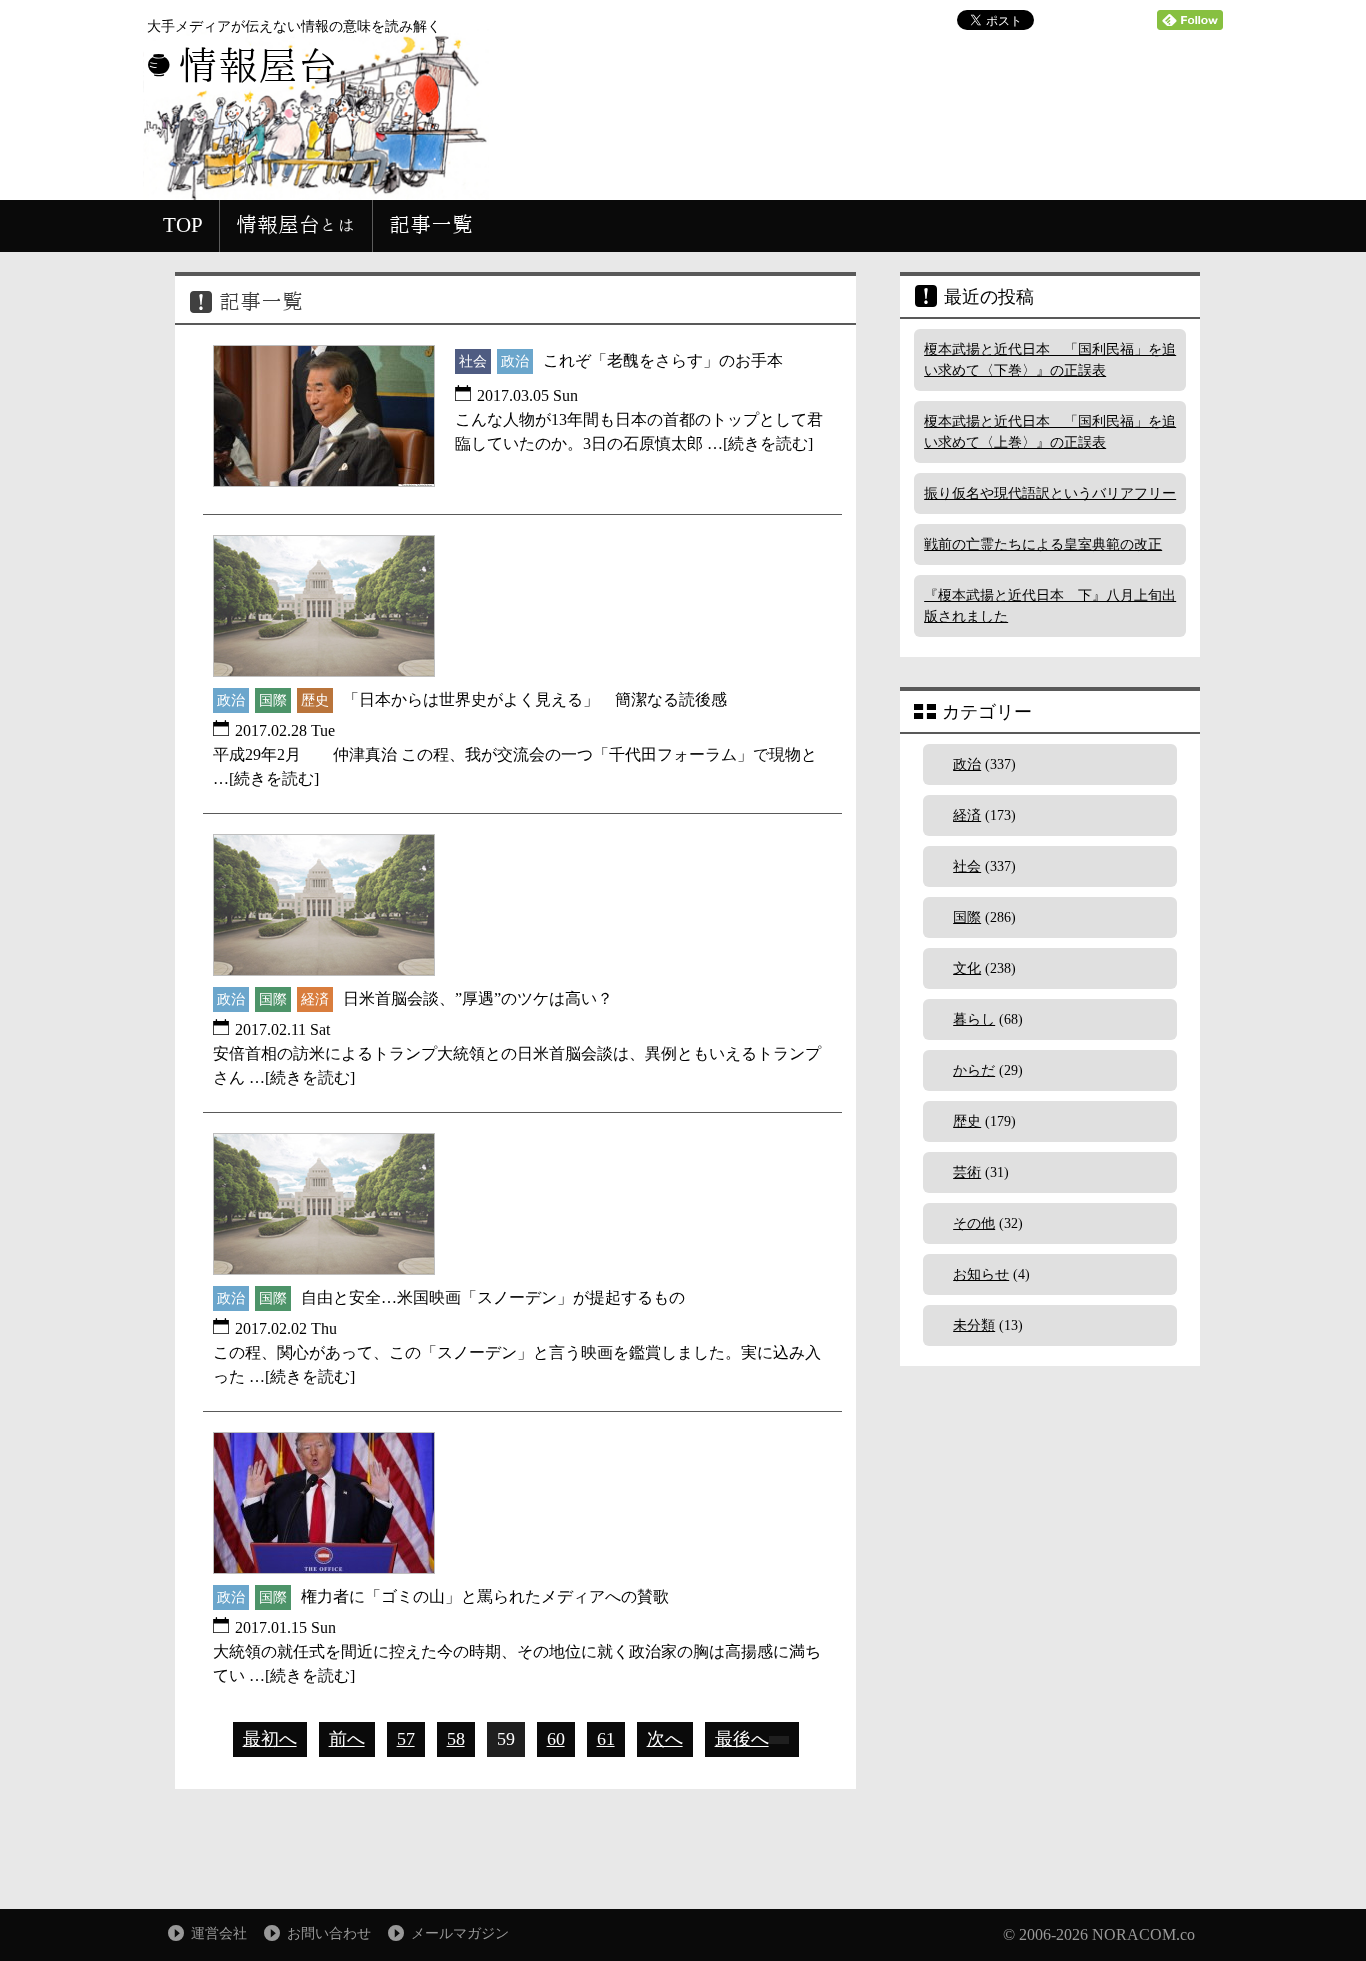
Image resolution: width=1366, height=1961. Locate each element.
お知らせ (981, 1274)
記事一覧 (431, 225)
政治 (967, 764)
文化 (967, 968)
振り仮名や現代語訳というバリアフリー (1050, 493)
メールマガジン (460, 1933)
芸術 (967, 1172)
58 (456, 1739)
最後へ (742, 1739)
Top (1318, 1913)
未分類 (974, 1325)
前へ (347, 1739)
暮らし (974, 1019)
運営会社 (219, 1933)
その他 (974, 1223)
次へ (665, 1739)
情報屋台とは (296, 225)
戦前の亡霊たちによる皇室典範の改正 (1043, 544)
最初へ (270, 1739)
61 (606, 1739)
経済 (967, 815)
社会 (967, 866)
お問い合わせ (329, 1933)
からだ (974, 1070)
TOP (183, 225)
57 (406, 1739)
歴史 (967, 1121)
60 (556, 1739)
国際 (967, 917)
